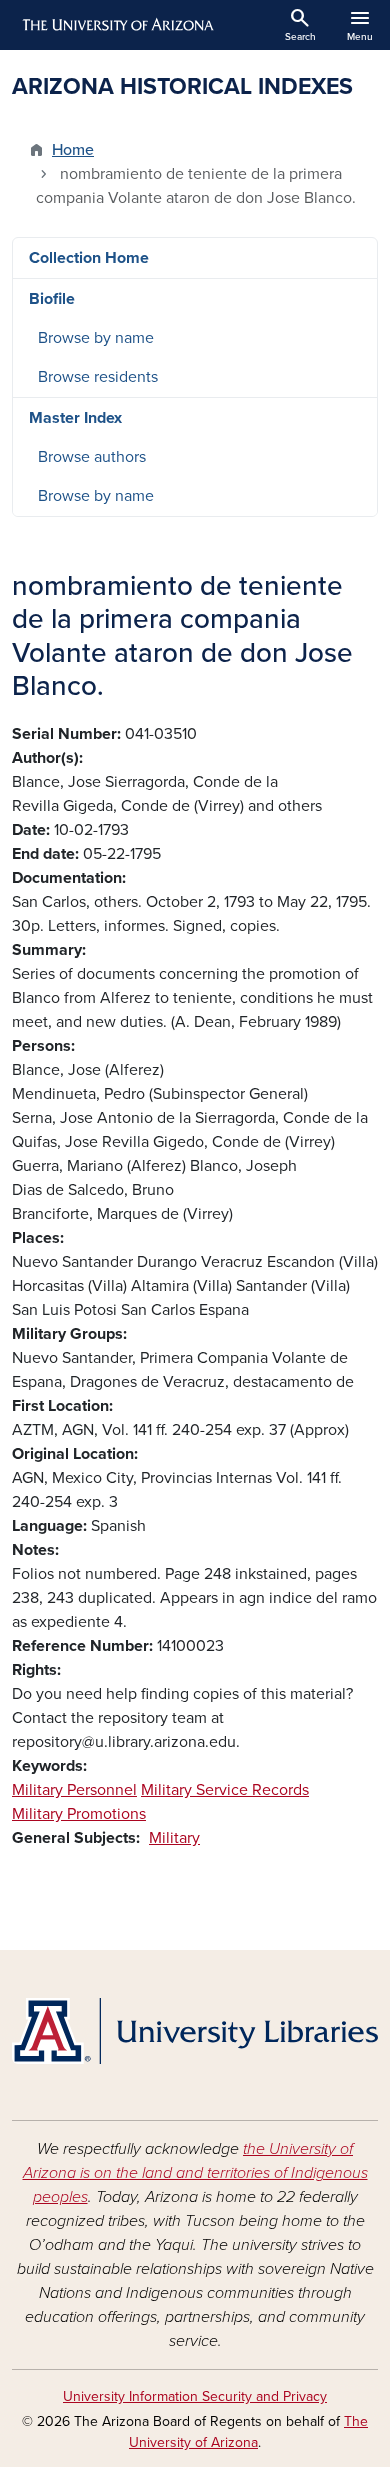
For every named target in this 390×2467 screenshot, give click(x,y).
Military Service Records (225, 1790)
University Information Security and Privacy (195, 2396)
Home (73, 150)
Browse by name (96, 338)
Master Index (75, 418)
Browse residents (98, 377)
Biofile (52, 299)
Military (174, 1838)
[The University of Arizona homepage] (116, 25)
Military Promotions (79, 1814)
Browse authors (92, 457)
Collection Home (89, 258)
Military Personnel (74, 1790)
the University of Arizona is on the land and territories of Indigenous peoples (195, 2173)
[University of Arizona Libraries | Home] (195, 2031)
